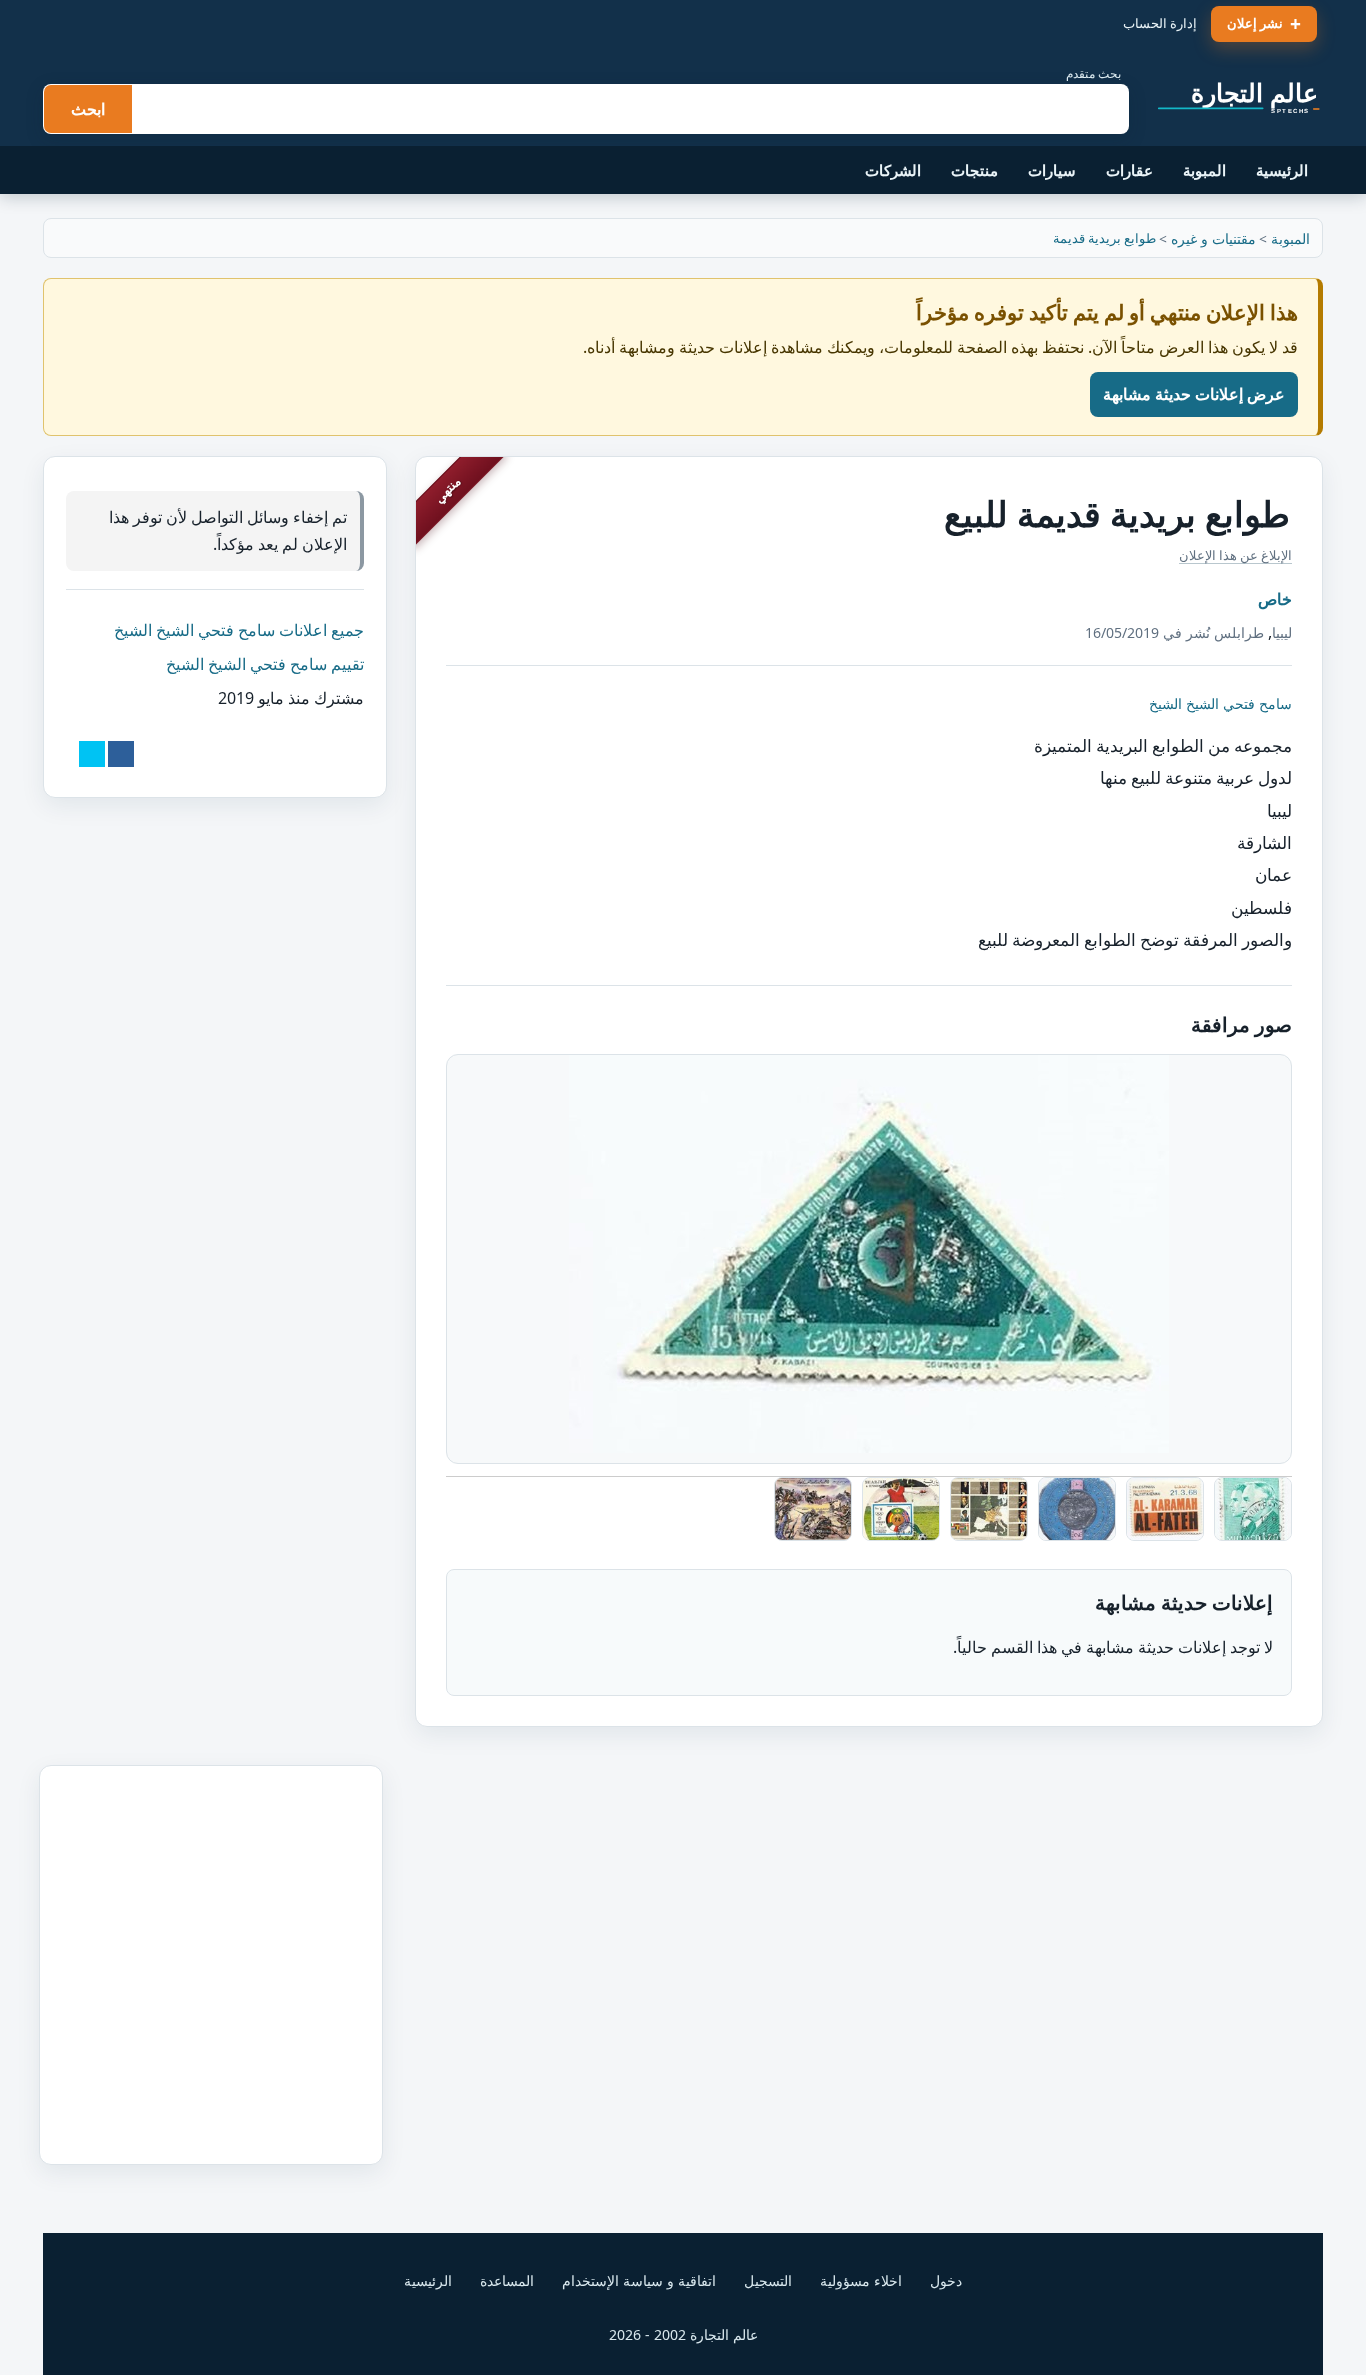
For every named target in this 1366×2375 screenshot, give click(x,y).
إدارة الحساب (1160, 23)
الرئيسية (1282, 170)
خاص (1275, 599)
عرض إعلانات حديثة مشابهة (1194, 394)
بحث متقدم (1093, 73)
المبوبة (1204, 170)
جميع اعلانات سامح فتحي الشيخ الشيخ (239, 630)
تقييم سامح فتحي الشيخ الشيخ (265, 664)
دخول (946, 2280)
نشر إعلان (1255, 23)
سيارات (1052, 170)
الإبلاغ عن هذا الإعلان (1235, 555)
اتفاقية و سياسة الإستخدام (639, 2280)
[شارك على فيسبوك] (121, 754)
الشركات (893, 170)
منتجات (974, 170)
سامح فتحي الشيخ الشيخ (1220, 703)
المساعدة (507, 2280)
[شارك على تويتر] (92, 754)
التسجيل (768, 2280)
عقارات (1129, 170)
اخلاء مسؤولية (861, 2280)
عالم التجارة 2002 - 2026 (683, 2334)
